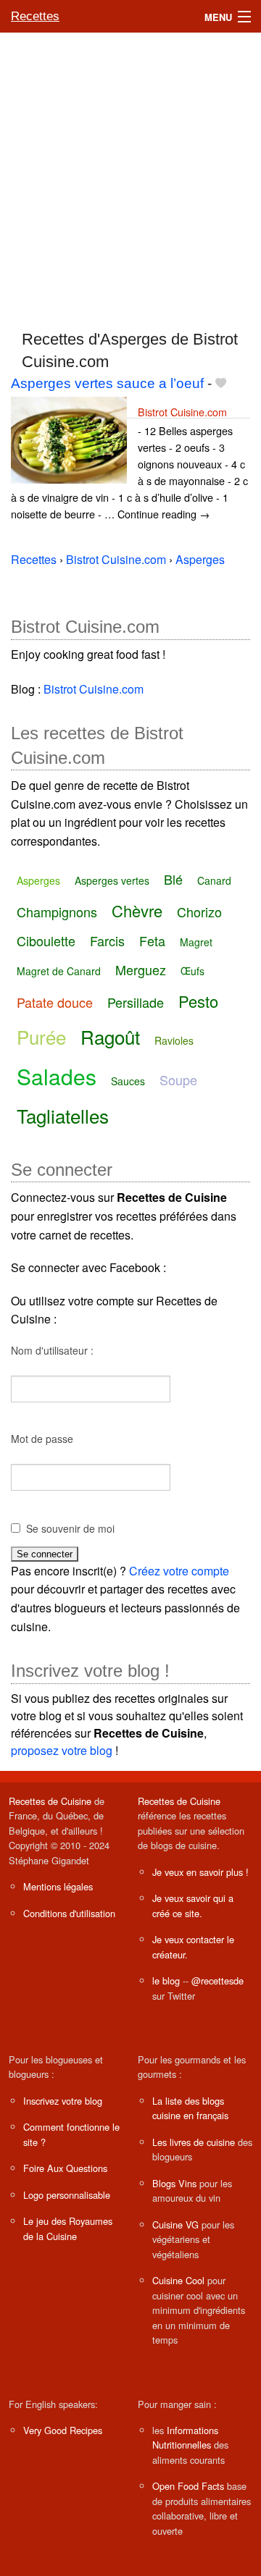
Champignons (57, 912)
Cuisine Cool (178, 2280)
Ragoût (110, 1036)
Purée (41, 1036)
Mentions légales (58, 1886)
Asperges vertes (112, 880)
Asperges (38, 880)
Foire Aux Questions (65, 2168)
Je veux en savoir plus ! (200, 1872)
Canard (214, 880)
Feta (152, 940)
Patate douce (55, 1002)
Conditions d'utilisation (69, 1913)
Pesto (198, 1001)
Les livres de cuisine (194, 2142)
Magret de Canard (59, 971)
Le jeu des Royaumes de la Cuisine (68, 2228)
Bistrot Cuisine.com (182, 412)
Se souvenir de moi (70, 1528)
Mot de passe (42, 1439)
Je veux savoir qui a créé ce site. (193, 1905)
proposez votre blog (62, 1750)
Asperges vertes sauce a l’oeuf (107, 383)
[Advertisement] (130, 174)
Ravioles (174, 1040)
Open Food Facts (188, 2486)
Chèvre (137, 910)
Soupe (178, 1079)
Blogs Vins (174, 2183)
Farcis (107, 940)
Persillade (136, 1002)
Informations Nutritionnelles (185, 2437)
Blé (173, 879)
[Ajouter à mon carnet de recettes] (221, 383)
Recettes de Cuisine (50, 1801)
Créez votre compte (179, 1571)
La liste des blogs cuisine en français (190, 2108)
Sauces (128, 1081)
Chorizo (199, 912)
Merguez (141, 969)
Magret (196, 942)
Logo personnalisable (67, 2195)
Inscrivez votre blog (63, 2101)
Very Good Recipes (63, 2430)
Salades (57, 1076)
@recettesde (217, 1981)
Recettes (35, 16)
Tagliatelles (63, 1115)
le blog (166, 1981)
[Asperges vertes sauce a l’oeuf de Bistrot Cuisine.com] (69, 438)
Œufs (192, 971)
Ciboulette (46, 940)
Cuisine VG (175, 2224)
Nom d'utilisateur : (52, 1350)
